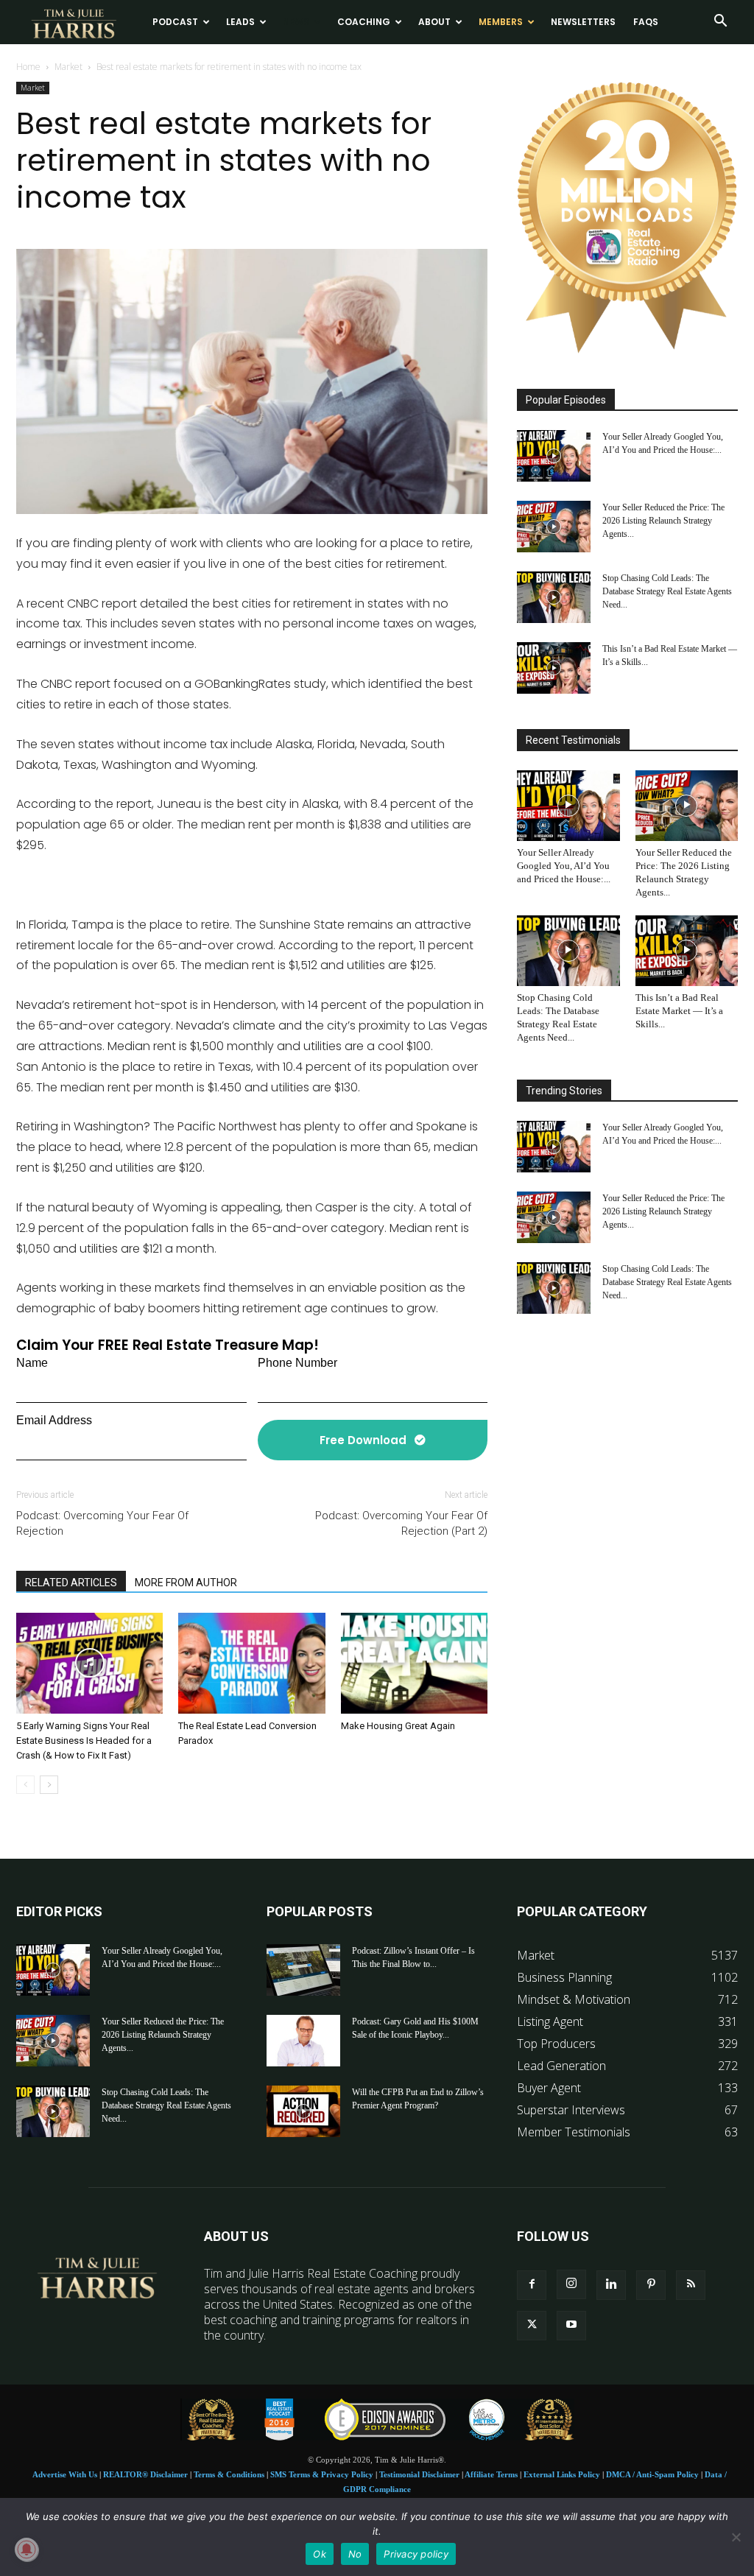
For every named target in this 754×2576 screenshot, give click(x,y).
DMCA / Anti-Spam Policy (652, 2474)
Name (32, 1363)
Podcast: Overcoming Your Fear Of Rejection (102, 1523)
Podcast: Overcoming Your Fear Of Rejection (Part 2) (401, 1523)
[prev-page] (25, 1785)
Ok (320, 2554)
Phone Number (297, 1363)
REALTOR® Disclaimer (145, 2474)
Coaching (364, 22)
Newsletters (583, 22)
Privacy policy (416, 2554)
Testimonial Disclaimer (419, 2474)
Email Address (54, 1420)
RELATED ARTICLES (71, 1583)
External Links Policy (562, 2474)
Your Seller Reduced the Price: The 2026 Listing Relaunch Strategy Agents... (663, 521)
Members (501, 22)
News (296, 22)
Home (28, 67)
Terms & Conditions (229, 2474)
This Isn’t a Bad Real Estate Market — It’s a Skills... (679, 1011)
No (355, 2554)
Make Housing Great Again (398, 1726)
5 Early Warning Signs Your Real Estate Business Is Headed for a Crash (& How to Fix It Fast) (84, 1741)
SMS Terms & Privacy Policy (322, 2474)
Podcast (175, 22)
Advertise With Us (65, 2474)
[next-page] (49, 1785)
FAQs (646, 22)
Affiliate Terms (491, 2474)
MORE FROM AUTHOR (186, 1583)
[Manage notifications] (27, 2549)
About (434, 22)
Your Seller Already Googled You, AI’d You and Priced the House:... (564, 866)
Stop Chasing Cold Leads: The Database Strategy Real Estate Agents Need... (667, 591)
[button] (720, 22)
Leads (240, 22)
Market (68, 67)
